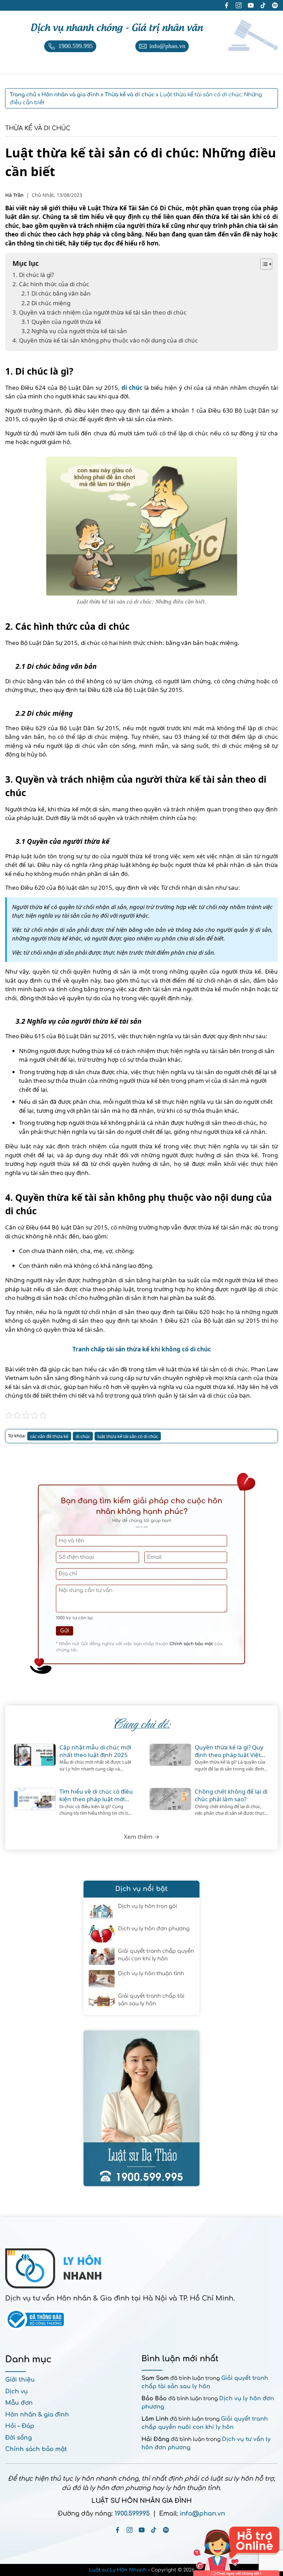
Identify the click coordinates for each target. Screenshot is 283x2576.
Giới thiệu (20, 2380)
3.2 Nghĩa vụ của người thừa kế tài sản (74, 331)
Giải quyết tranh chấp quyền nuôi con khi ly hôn (156, 1955)
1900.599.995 (132, 2514)
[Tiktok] (154, 2530)
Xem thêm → (142, 1837)
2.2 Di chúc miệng (46, 303)
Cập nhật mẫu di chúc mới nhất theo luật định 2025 (95, 1751)
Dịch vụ (17, 2391)
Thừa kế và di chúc (38, 128)
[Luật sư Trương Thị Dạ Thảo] (141, 2108)
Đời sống (18, 2438)
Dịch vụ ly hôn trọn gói (148, 1906)
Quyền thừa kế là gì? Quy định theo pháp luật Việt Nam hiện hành (229, 1751)
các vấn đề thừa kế (49, 1436)
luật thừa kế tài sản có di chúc (128, 1436)
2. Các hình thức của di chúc (51, 284)
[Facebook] (118, 2530)
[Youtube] (142, 2530)
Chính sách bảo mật (191, 1644)
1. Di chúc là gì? (33, 275)
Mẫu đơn (19, 2403)
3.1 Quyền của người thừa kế (61, 322)
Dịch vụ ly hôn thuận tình (151, 1974)
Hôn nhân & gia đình (37, 2415)
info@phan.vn (202, 2514)
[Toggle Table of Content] (263, 264)
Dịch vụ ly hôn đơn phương (154, 1929)
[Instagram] (130, 2530)
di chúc (132, 388)
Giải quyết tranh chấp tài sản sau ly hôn (151, 2000)
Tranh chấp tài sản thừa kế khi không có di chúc (142, 1349)
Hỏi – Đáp (20, 2426)
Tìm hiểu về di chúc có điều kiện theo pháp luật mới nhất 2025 (96, 1795)
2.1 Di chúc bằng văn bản (56, 293)
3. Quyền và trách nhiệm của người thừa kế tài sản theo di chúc (99, 312)
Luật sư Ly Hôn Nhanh (118, 2570)
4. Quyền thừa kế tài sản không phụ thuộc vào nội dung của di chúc (105, 340)
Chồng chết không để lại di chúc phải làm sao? (231, 1795)
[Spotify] (166, 2530)
